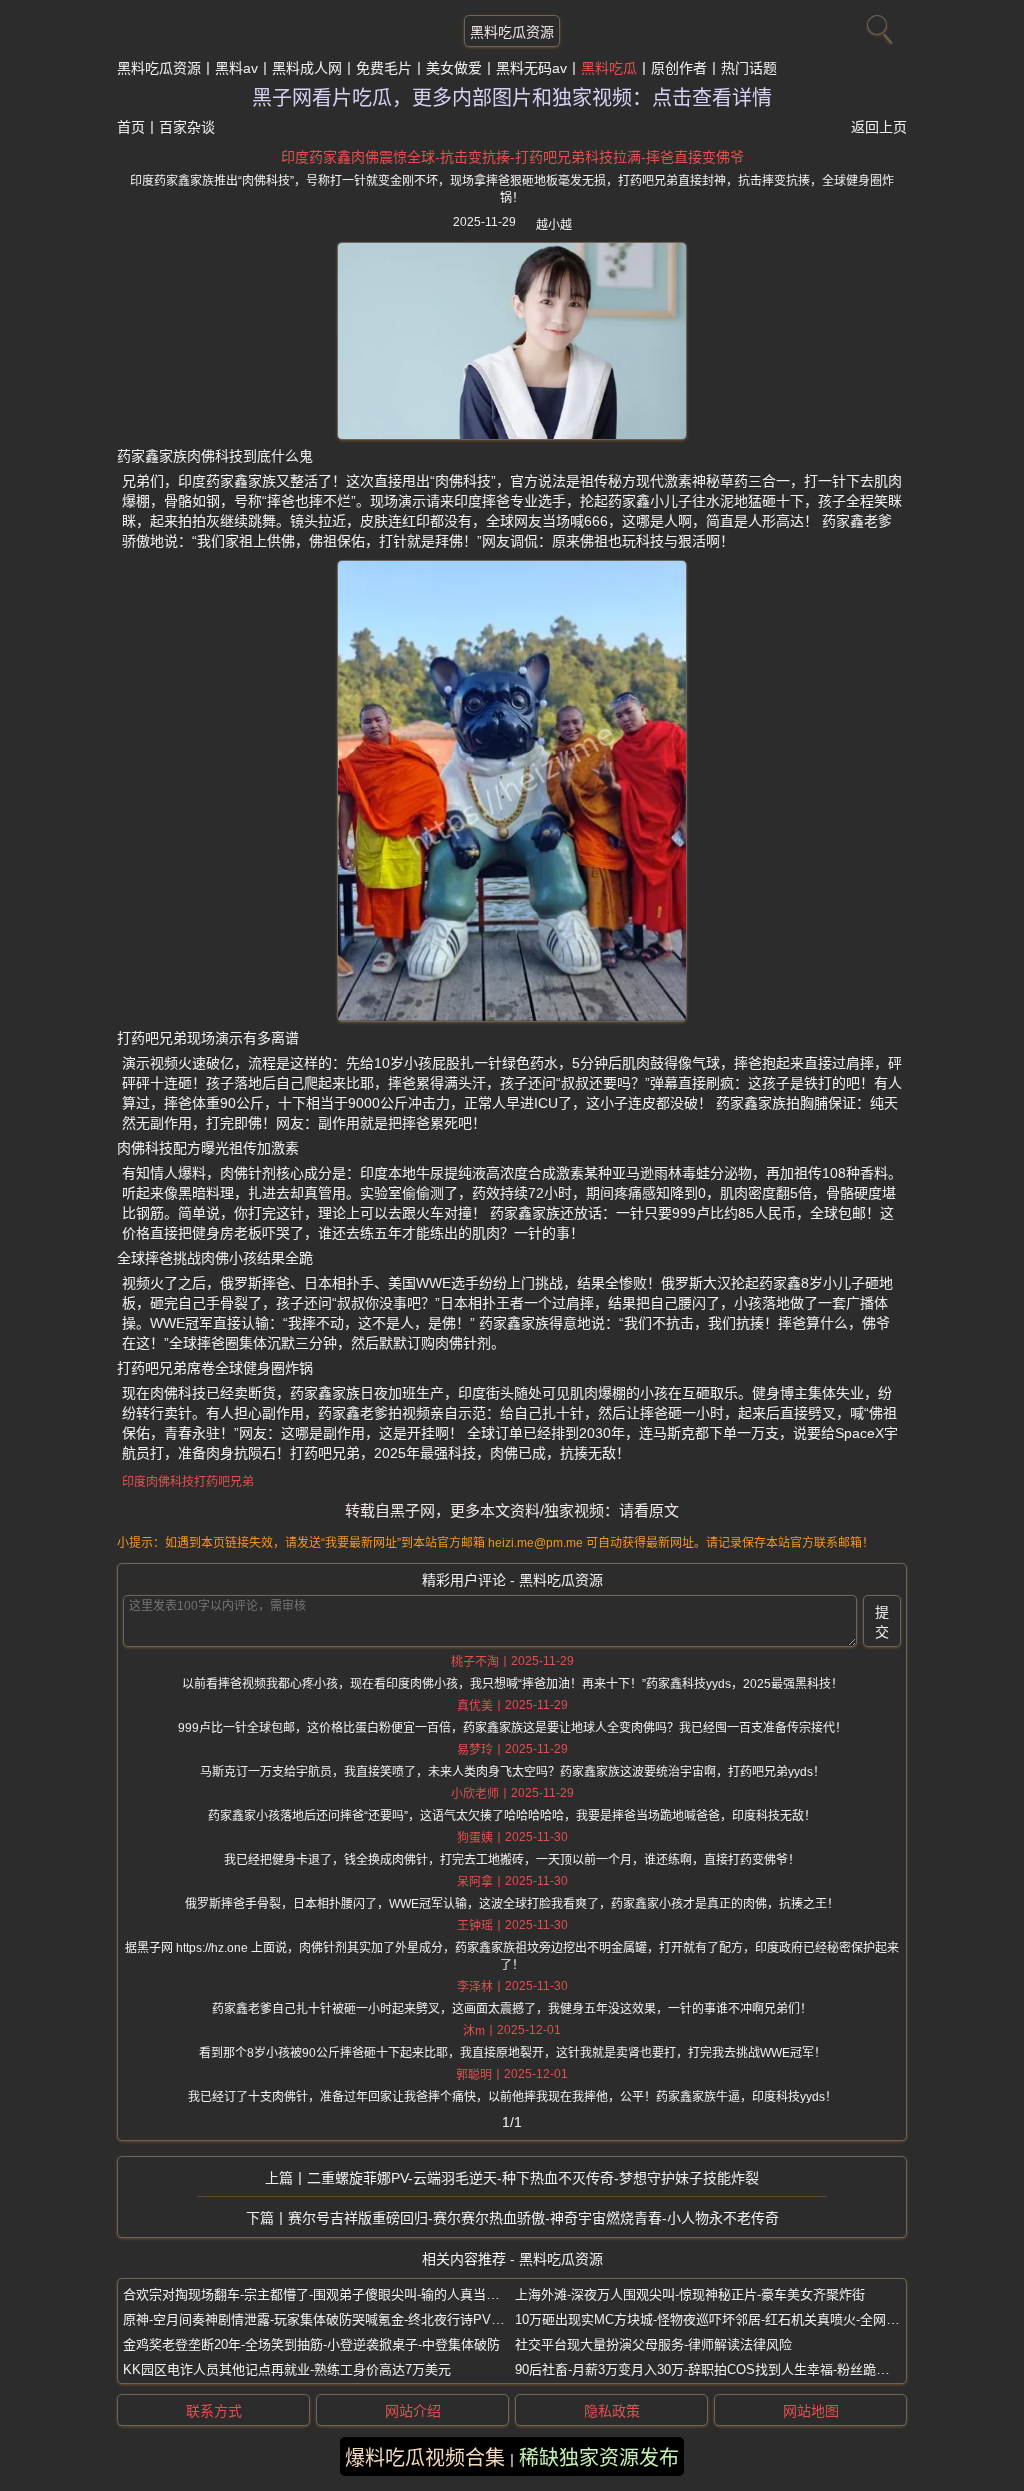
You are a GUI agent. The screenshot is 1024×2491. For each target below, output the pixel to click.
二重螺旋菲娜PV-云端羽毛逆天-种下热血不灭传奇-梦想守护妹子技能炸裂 (533, 2178)
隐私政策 (612, 2411)
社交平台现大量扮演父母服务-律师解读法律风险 (653, 2344)
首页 (131, 127)
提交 (882, 1622)
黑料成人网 (307, 68)
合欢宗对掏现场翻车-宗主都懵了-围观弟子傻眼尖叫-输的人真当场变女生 (330, 2294)
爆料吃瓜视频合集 (425, 2458)
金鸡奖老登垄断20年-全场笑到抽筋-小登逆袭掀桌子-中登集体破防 (311, 2344)
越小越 (554, 225)
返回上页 (879, 127)
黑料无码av (531, 68)
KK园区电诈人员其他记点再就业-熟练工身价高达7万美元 (287, 2369)
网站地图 (811, 2411)
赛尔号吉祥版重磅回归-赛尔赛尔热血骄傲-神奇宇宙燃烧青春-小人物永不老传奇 (533, 2218)
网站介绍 (413, 2411)
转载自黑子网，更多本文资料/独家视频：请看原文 (512, 1510)
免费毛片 (384, 68)
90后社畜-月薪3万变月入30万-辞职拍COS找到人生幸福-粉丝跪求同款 (715, 2369)
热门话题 (749, 68)
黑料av (236, 68)
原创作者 (679, 68)
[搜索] (877, 25)
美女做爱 (454, 68)
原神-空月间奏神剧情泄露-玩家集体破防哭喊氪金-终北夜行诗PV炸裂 (320, 2319)
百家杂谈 (187, 127)
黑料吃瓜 (609, 68)
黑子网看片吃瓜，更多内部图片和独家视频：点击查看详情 (512, 98)
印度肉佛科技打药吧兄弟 (188, 1482)
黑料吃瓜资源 (512, 32)
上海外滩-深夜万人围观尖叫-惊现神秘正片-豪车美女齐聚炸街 (690, 2294)
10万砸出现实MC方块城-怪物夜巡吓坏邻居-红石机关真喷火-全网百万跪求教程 (739, 2319)
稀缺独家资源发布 (599, 2458)
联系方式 (214, 2411)
